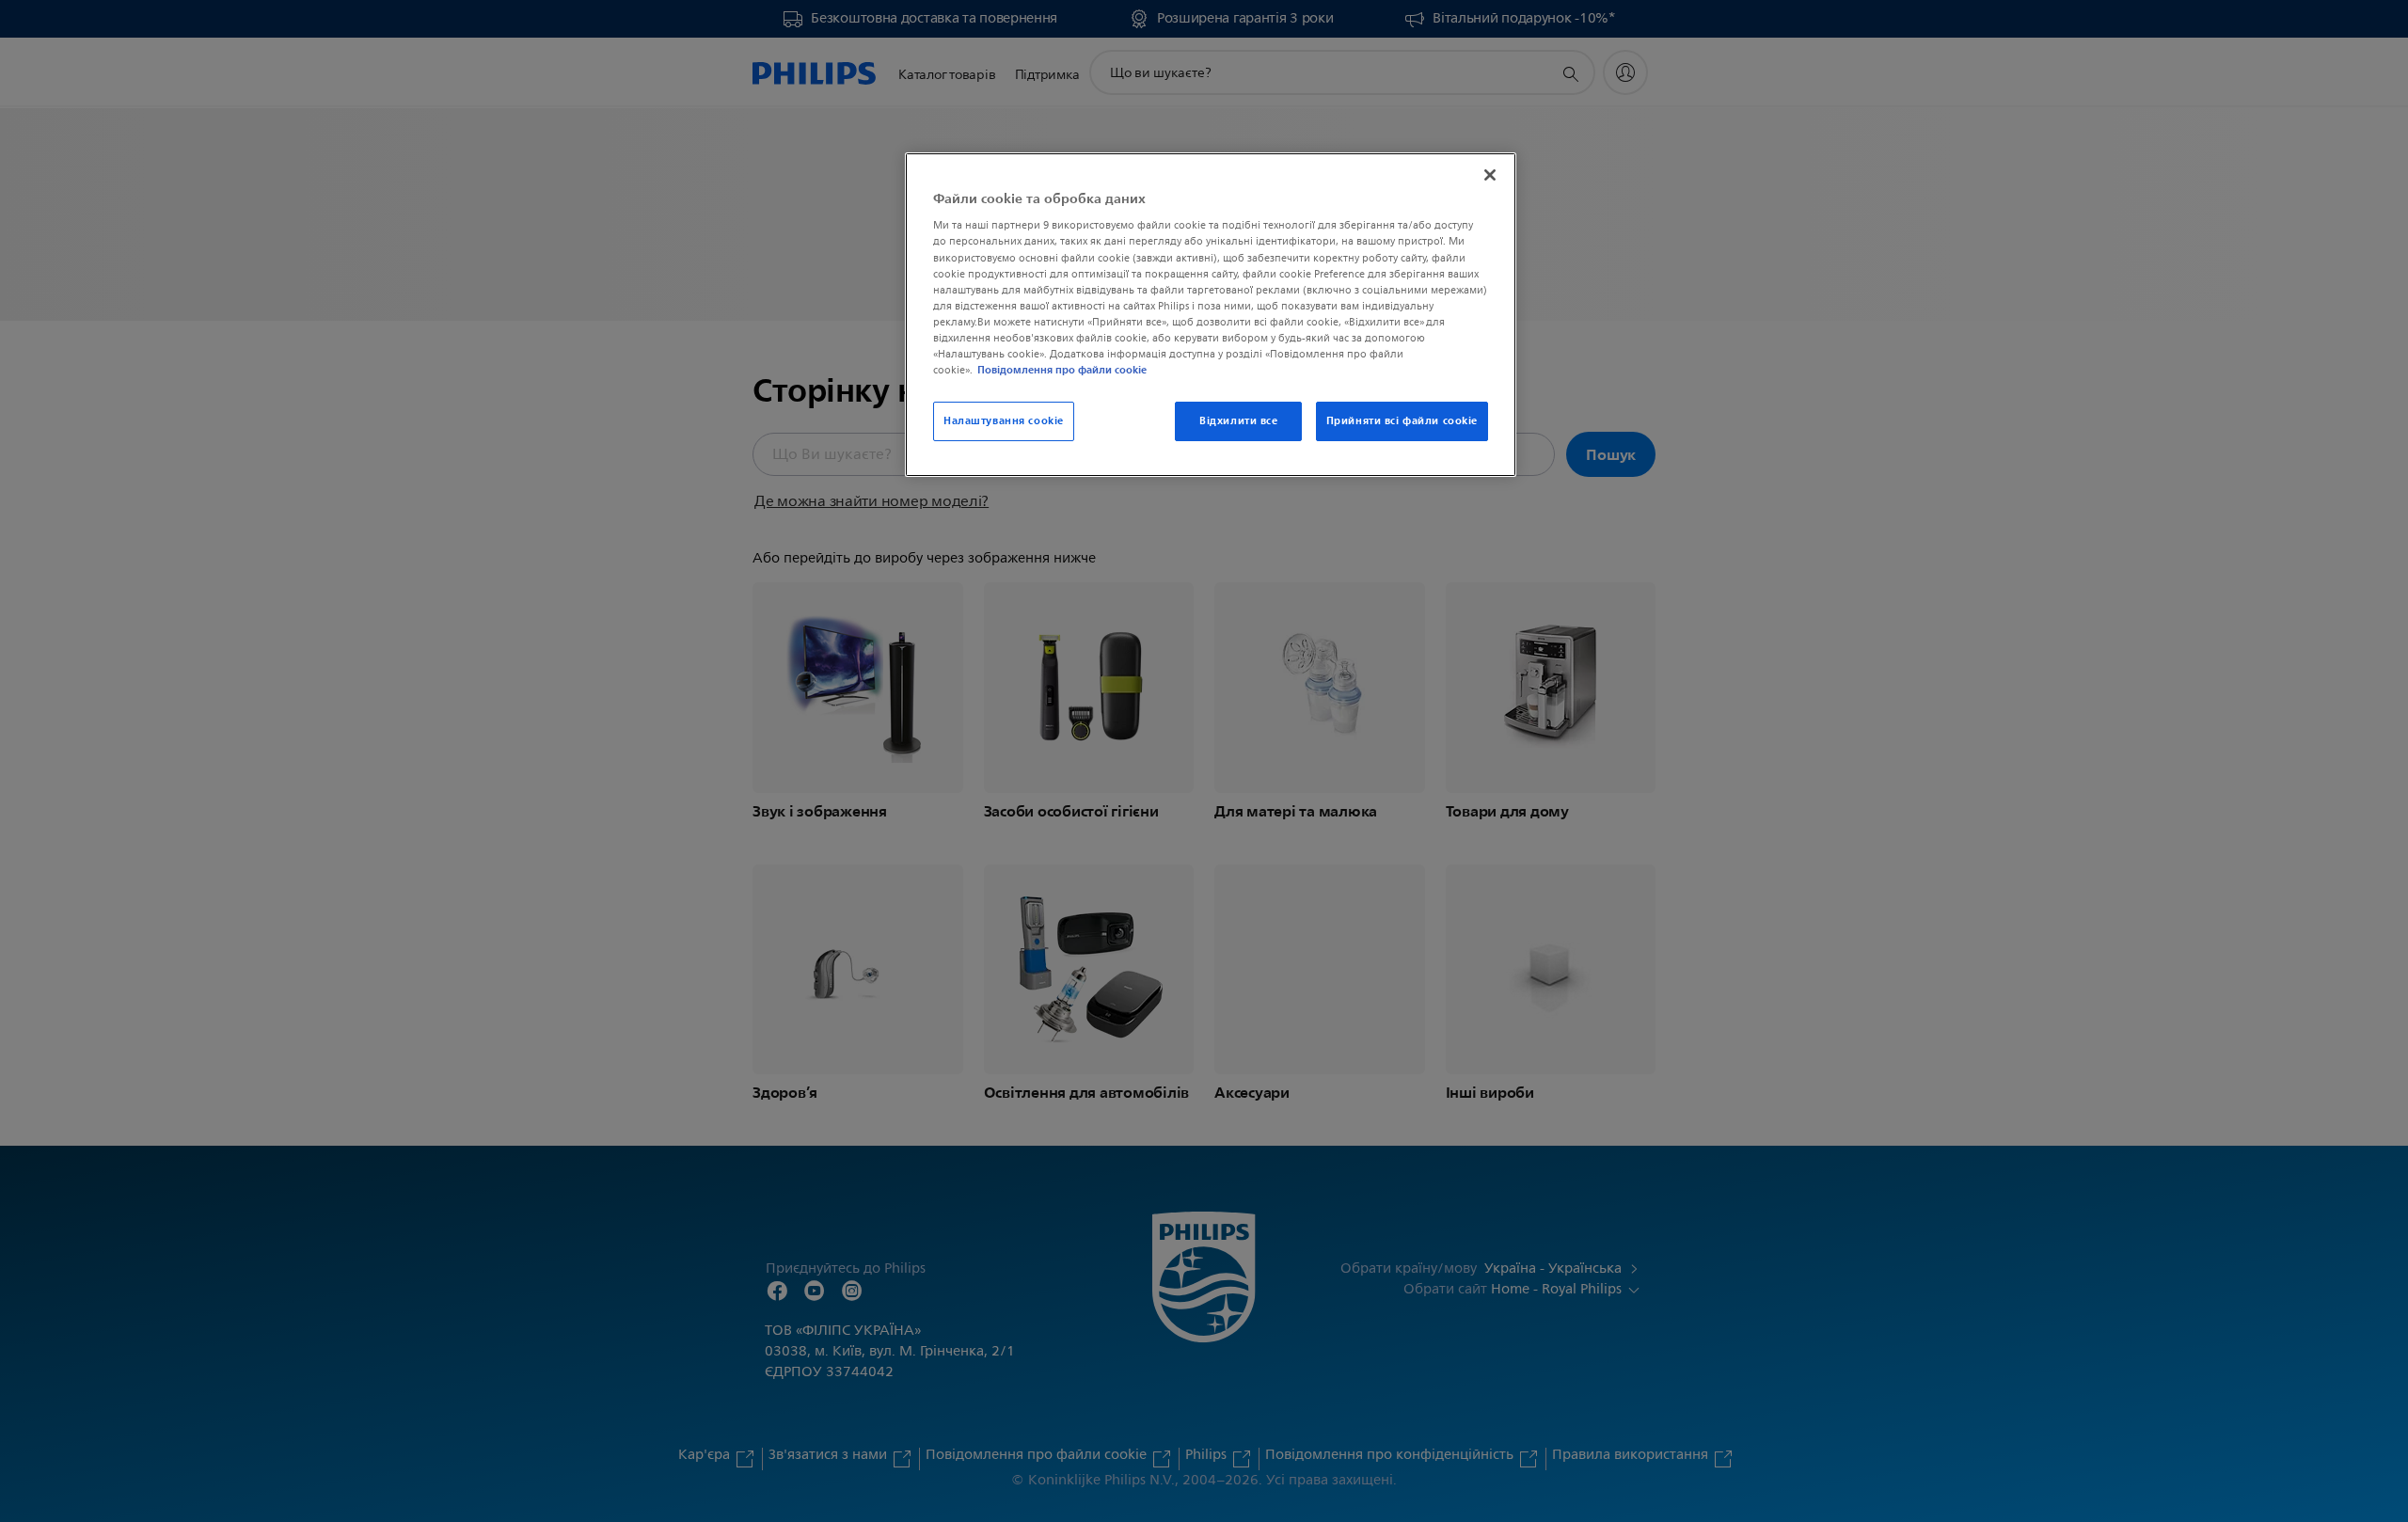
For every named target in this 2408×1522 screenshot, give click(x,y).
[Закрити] (1490, 175)
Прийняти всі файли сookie (1402, 420)
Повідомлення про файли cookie (1062, 370)
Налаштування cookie (1004, 420)
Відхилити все (1238, 420)
